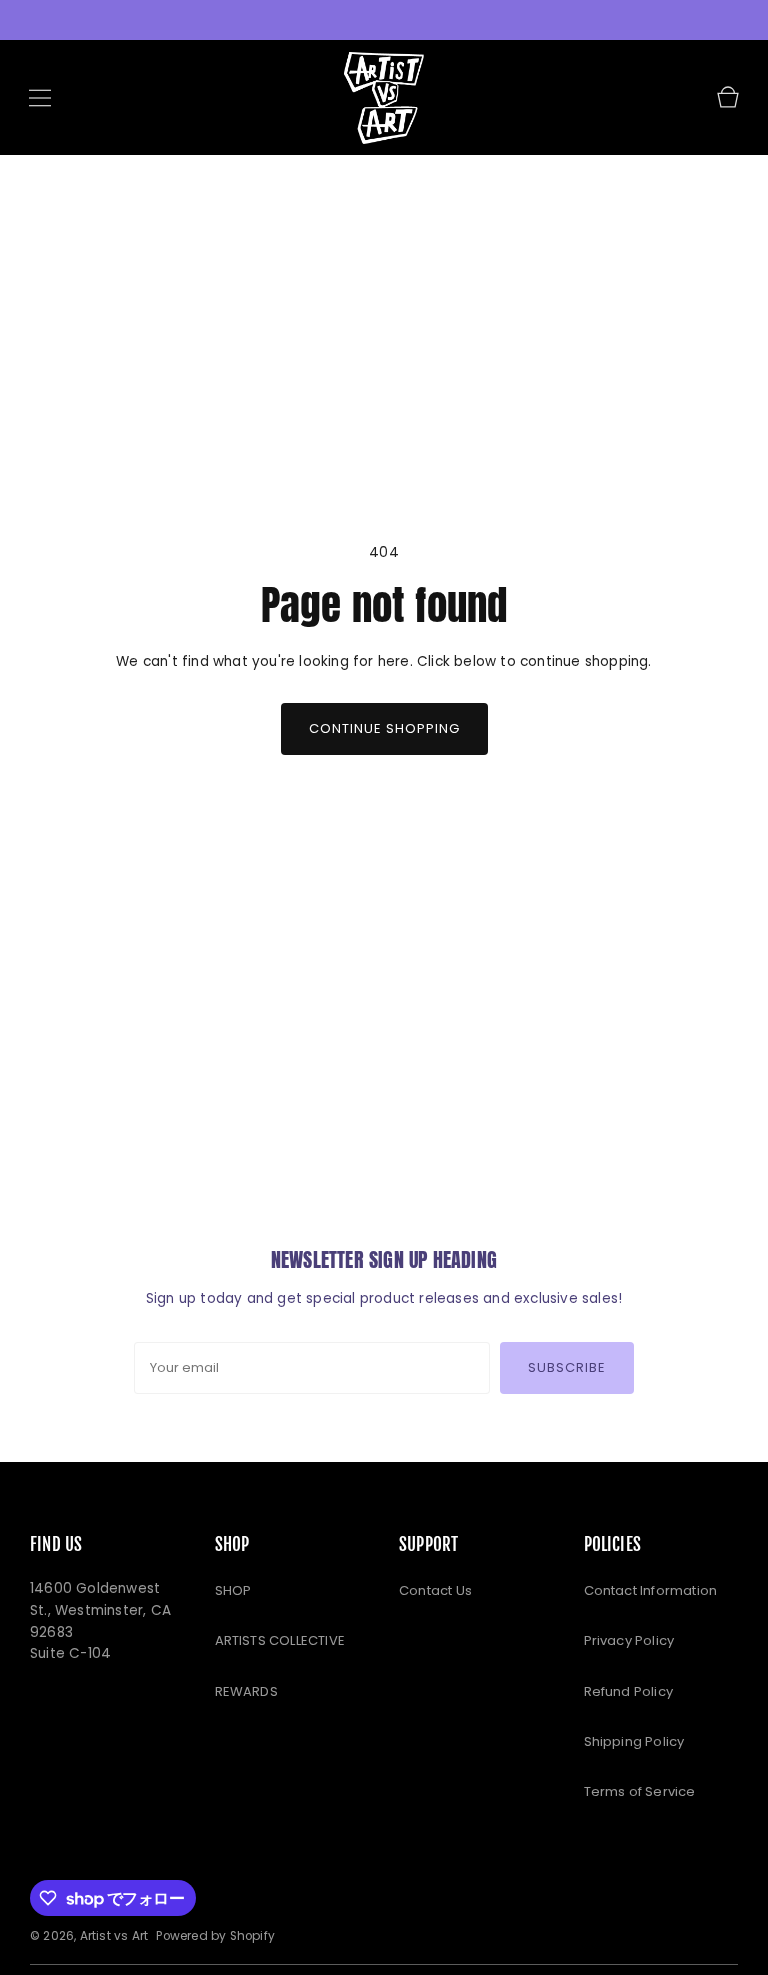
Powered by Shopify (215, 1936)
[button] (40, 98)
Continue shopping (384, 728)
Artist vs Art (114, 1936)
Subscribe (567, 1367)
